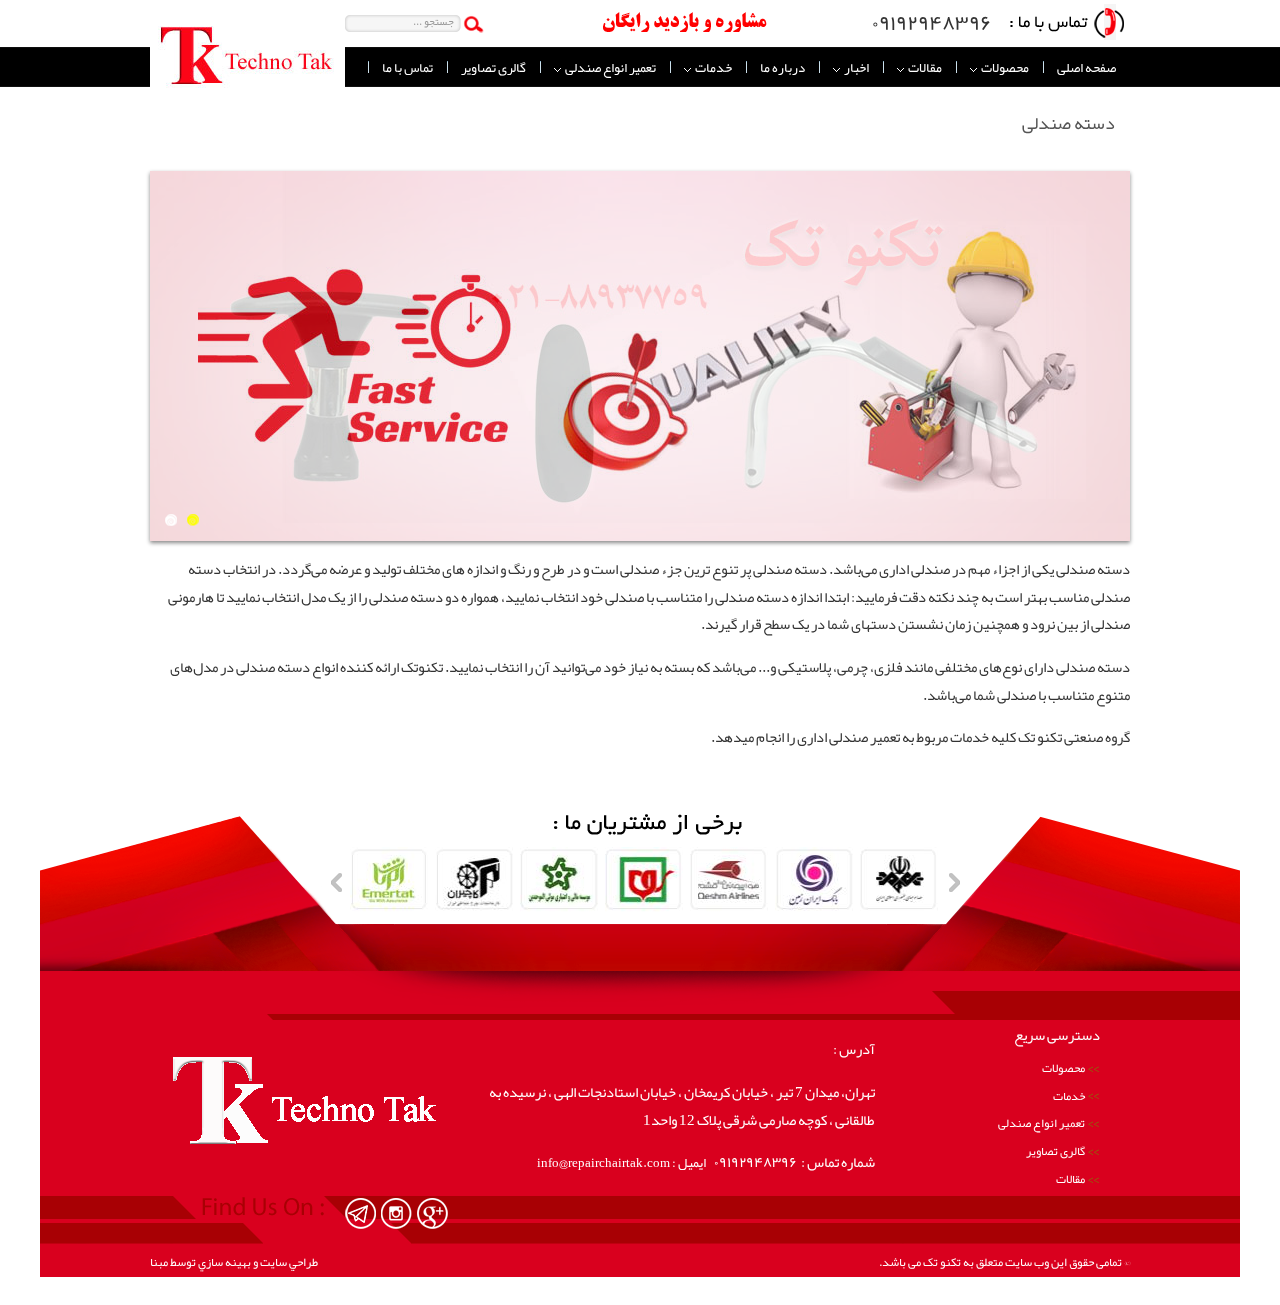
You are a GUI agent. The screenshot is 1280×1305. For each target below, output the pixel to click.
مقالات (924, 67)
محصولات (1004, 67)
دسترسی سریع (1057, 1036)
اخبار (855, 67)
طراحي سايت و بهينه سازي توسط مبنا (234, 1262)
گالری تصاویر (493, 67)
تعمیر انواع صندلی (609, 67)
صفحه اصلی (1086, 67)
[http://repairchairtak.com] (360, 1213)
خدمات (712, 67)
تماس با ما (407, 67)
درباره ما (782, 67)
